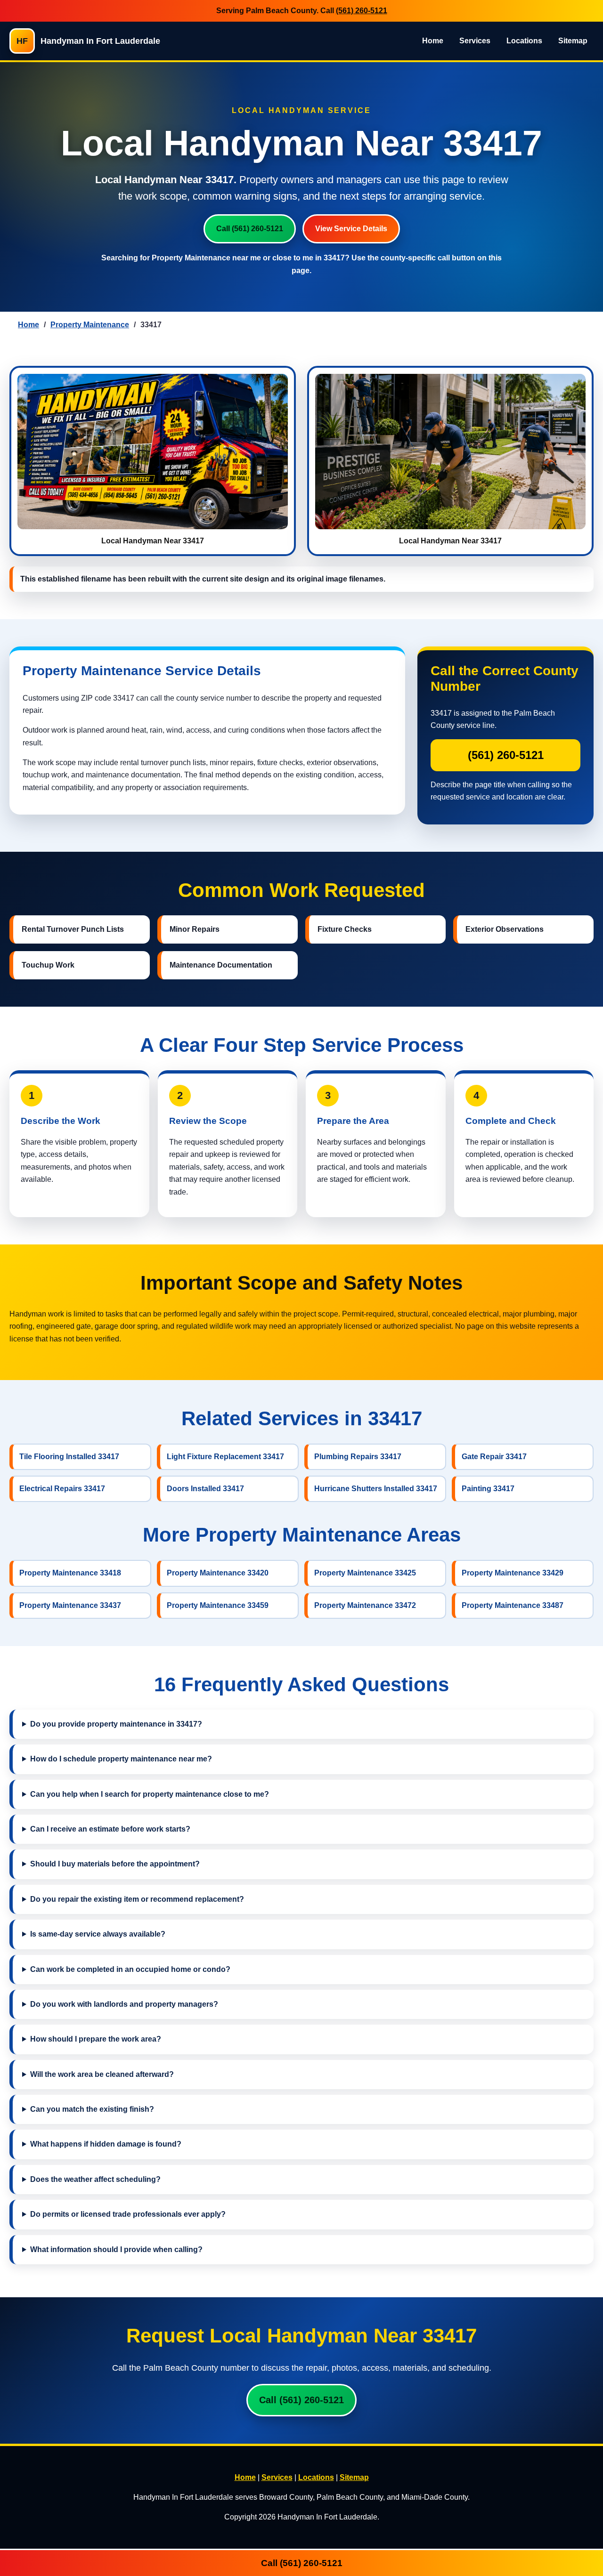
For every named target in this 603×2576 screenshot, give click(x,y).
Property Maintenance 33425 (365, 1573)
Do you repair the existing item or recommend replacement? (137, 1899)
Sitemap (573, 41)
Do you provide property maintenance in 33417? (116, 1724)
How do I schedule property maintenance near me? (121, 1759)
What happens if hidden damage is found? (106, 2144)
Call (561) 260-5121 (250, 229)
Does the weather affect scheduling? (95, 2179)
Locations (524, 41)
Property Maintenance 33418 (70, 1573)
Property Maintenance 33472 (365, 1605)
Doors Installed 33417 (205, 1489)
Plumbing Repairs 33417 (358, 1457)
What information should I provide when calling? (116, 2249)
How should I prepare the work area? (96, 2039)
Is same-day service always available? (98, 1934)
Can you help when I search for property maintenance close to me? (150, 1794)
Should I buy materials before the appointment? (115, 1864)
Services (475, 41)
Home (433, 41)
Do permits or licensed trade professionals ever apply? (128, 2214)
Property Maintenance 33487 (513, 1605)
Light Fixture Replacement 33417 (225, 1457)
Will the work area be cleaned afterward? (102, 2074)
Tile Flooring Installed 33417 (69, 1457)
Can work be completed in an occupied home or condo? (130, 1969)
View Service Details (351, 229)
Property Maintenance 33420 (218, 1573)
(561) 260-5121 (362, 11)
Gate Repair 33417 (494, 1457)
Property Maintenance (90, 325)
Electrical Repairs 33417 (62, 1489)
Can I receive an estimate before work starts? (110, 1829)
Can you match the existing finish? (92, 2109)
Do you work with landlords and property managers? (124, 2004)
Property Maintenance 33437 (70, 1605)
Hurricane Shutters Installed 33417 (376, 1489)
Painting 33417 (488, 1489)
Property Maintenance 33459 (218, 1605)
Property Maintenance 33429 (513, 1573)
